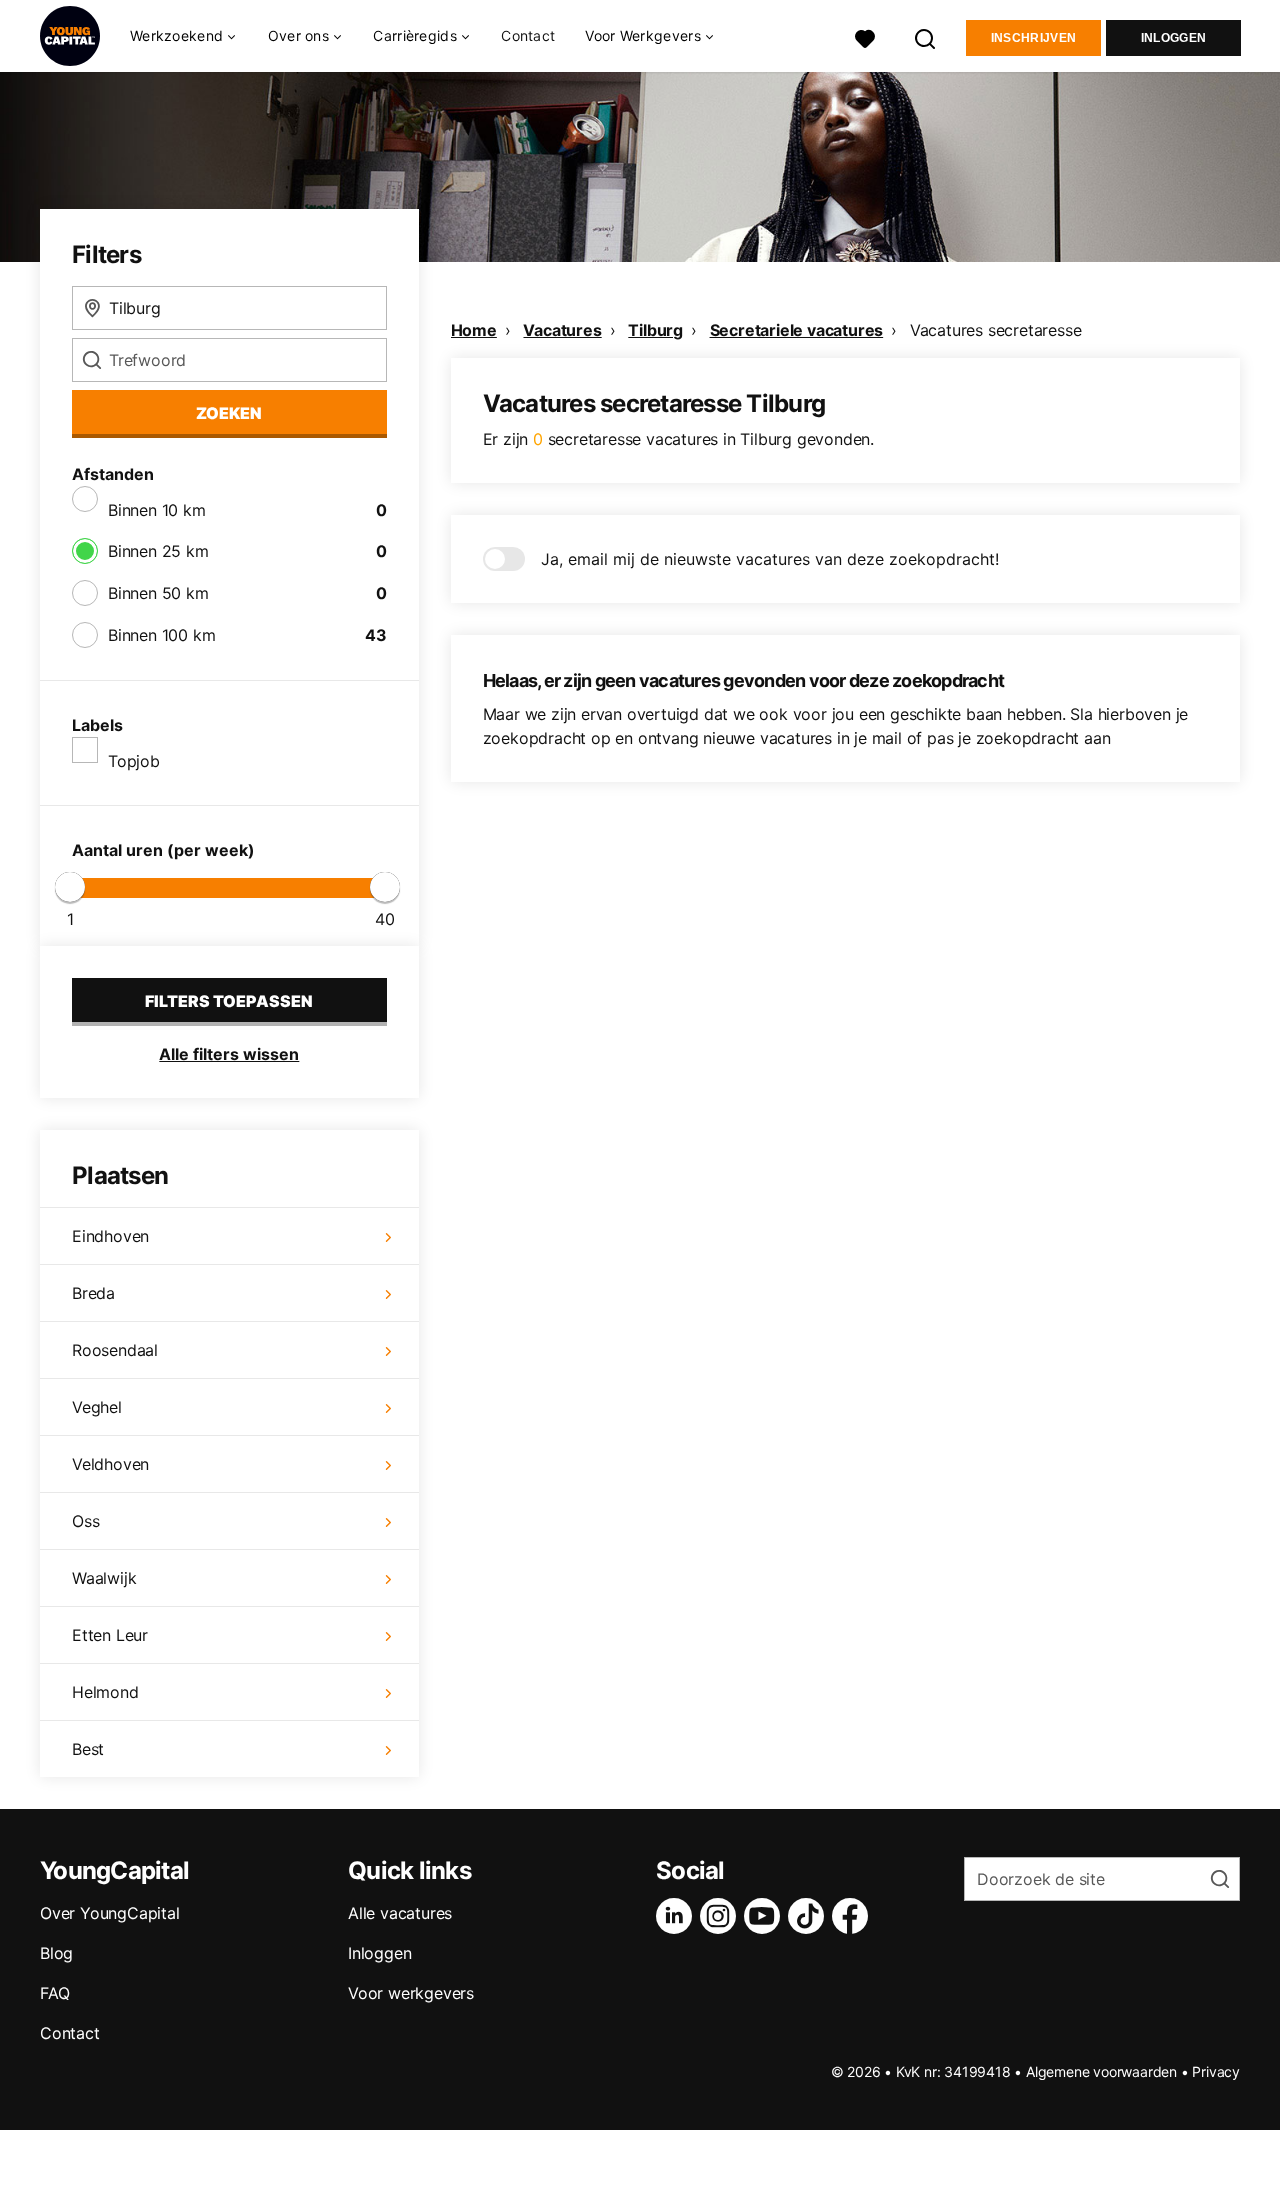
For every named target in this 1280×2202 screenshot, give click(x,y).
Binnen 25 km (158, 551)
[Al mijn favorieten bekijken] (865, 36)
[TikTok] (810, 1916)
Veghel (97, 1407)
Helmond (105, 1692)
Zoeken (229, 413)
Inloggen (1173, 38)
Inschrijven (1033, 38)
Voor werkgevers (411, 1993)
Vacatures (562, 330)
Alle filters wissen (229, 1054)
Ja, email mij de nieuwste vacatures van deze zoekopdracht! (770, 559)
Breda (93, 1293)
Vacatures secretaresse (996, 330)
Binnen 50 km (158, 593)
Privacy (1216, 2071)
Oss (85, 1521)
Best (88, 1749)
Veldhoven (110, 1464)
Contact (528, 35)
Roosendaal (115, 1350)
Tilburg (655, 330)
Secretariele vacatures (797, 330)
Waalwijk (104, 1578)
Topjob (134, 761)
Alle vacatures (400, 1913)
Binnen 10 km (157, 510)
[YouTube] (766, 1916)
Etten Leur (110, 1635)
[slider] (70, 887)
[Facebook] (854, 1916)
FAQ (54, 1993)
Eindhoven (110, 1236)
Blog (56, 1953)
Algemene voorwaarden (1101, 2071)
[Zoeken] (926, 36)
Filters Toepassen (229, 1001)
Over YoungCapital (110, 1913)
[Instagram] (722, 1916)
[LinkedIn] (678, 1916)
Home (474, 330)
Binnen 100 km (161, 635)
